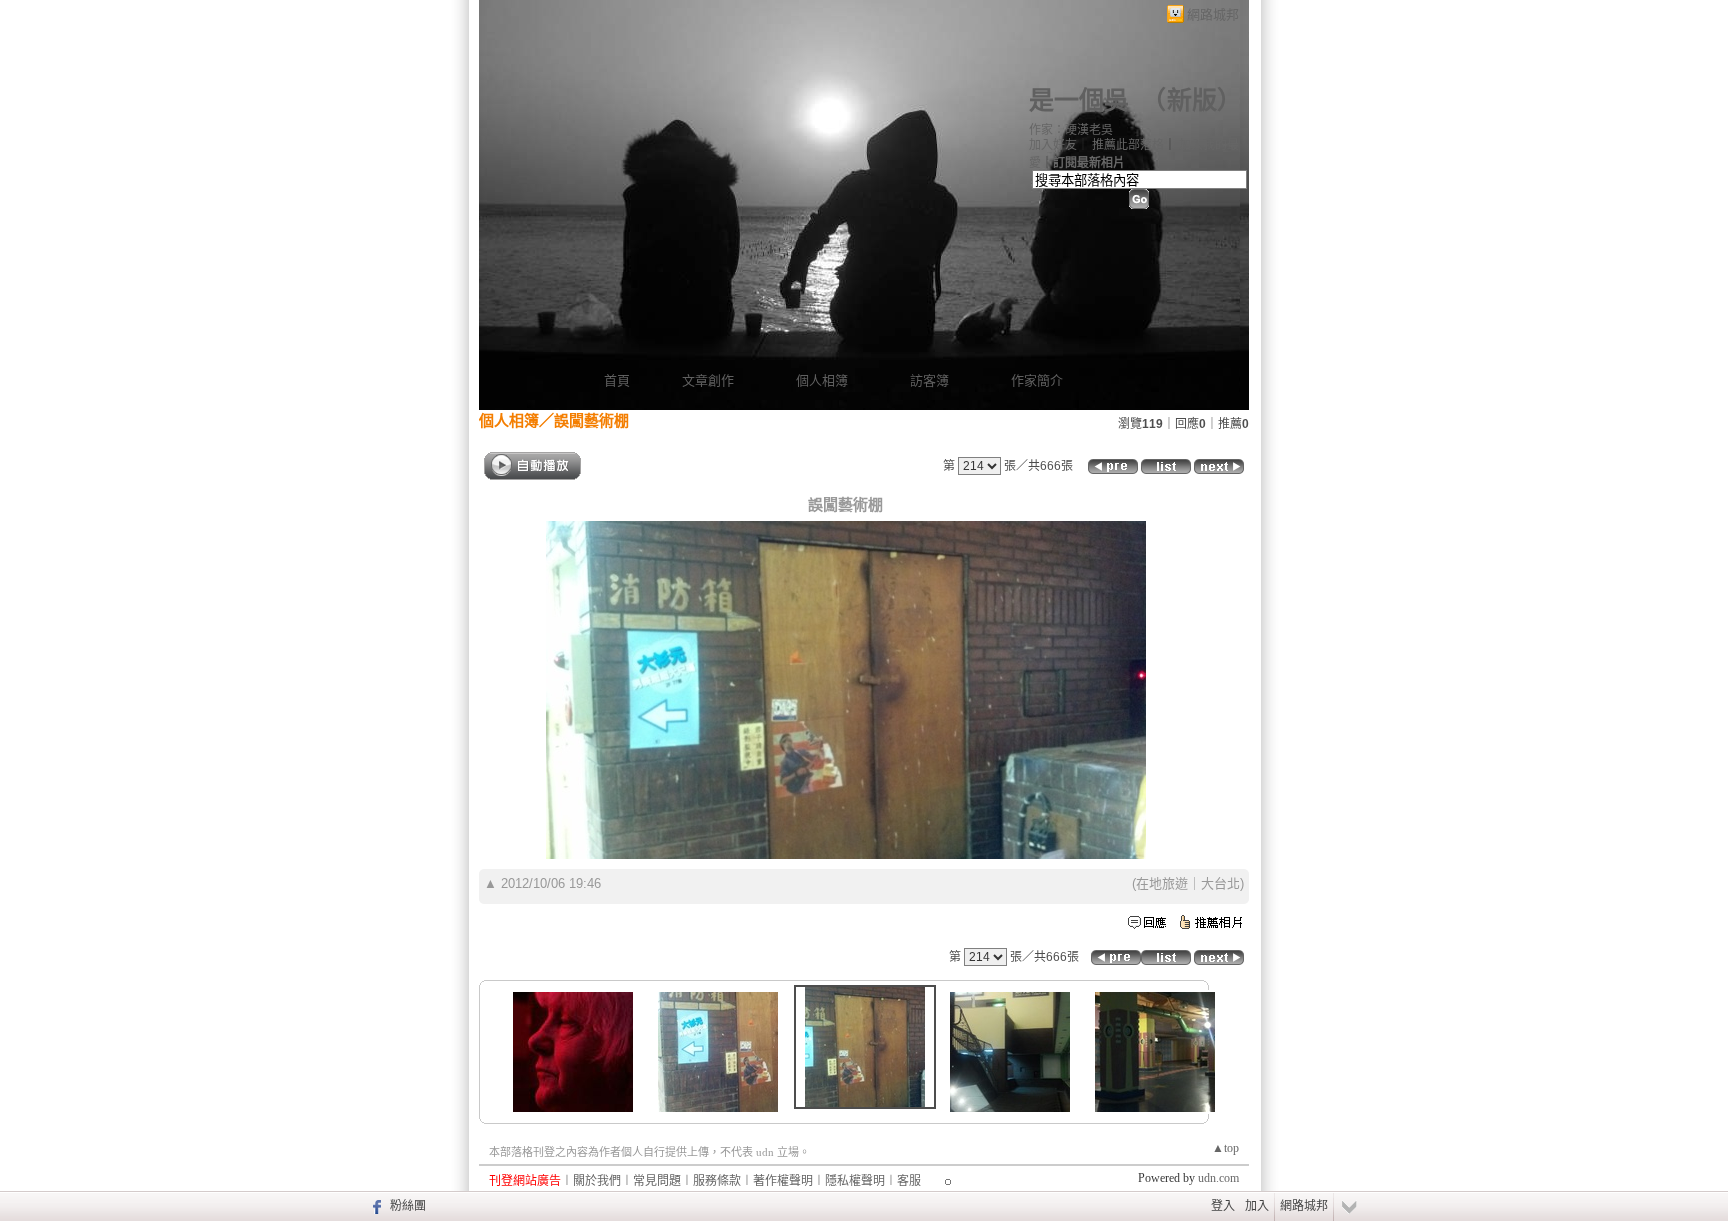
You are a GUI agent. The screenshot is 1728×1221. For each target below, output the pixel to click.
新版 (1192, 100)
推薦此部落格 (1128, 145)
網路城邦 (1213, 14)
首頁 (617, 380)
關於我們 (597, 1181)
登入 (1223, 1206)
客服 (909, 1181)
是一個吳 (1079, 100)
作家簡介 (1037, 380)
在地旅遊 (1162, 883)
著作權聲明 (783, 1181)
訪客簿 (929, 380)
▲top (1225, 1148)
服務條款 (717, 1181)
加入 (1257, 1206)
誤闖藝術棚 (591, 420)
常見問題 (657, 1181)
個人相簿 (822, 380)
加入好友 (1053, 145)
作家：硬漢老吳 (1071, 130)
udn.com (1218, 1178)
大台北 (1220, 883)
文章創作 (708, 380)
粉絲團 (408, 1206)
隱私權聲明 (855, 1181)
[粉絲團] (374, 1206)
